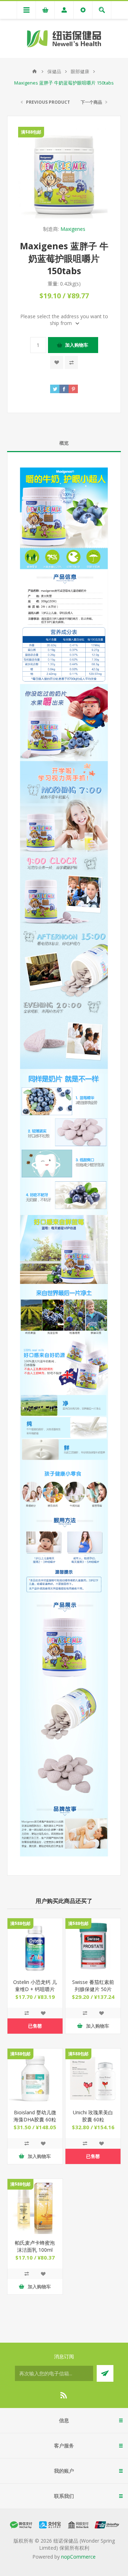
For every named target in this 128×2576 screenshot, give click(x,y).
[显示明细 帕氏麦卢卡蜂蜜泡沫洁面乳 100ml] (35, 2206)
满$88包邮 (31, 132)
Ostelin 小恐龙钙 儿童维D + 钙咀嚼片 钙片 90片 (35, 1989)
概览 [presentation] (64, 443)
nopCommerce (78, 2557)
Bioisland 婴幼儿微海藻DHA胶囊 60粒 (35, 2116)
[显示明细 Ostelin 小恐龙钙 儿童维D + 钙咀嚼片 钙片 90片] (35, 1946)
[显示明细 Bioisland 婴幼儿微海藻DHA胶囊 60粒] (35, 2076)
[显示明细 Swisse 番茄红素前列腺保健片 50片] (93, 1946)
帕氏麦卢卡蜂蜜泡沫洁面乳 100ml (35, 2246)
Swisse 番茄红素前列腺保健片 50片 (93, 1986)
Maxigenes (73, 229)
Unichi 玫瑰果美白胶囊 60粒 (93, 2116)
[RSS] (64, 2395)
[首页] (34, 71)
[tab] (64, 443)
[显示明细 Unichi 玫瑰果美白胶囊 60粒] (93, 2076)
